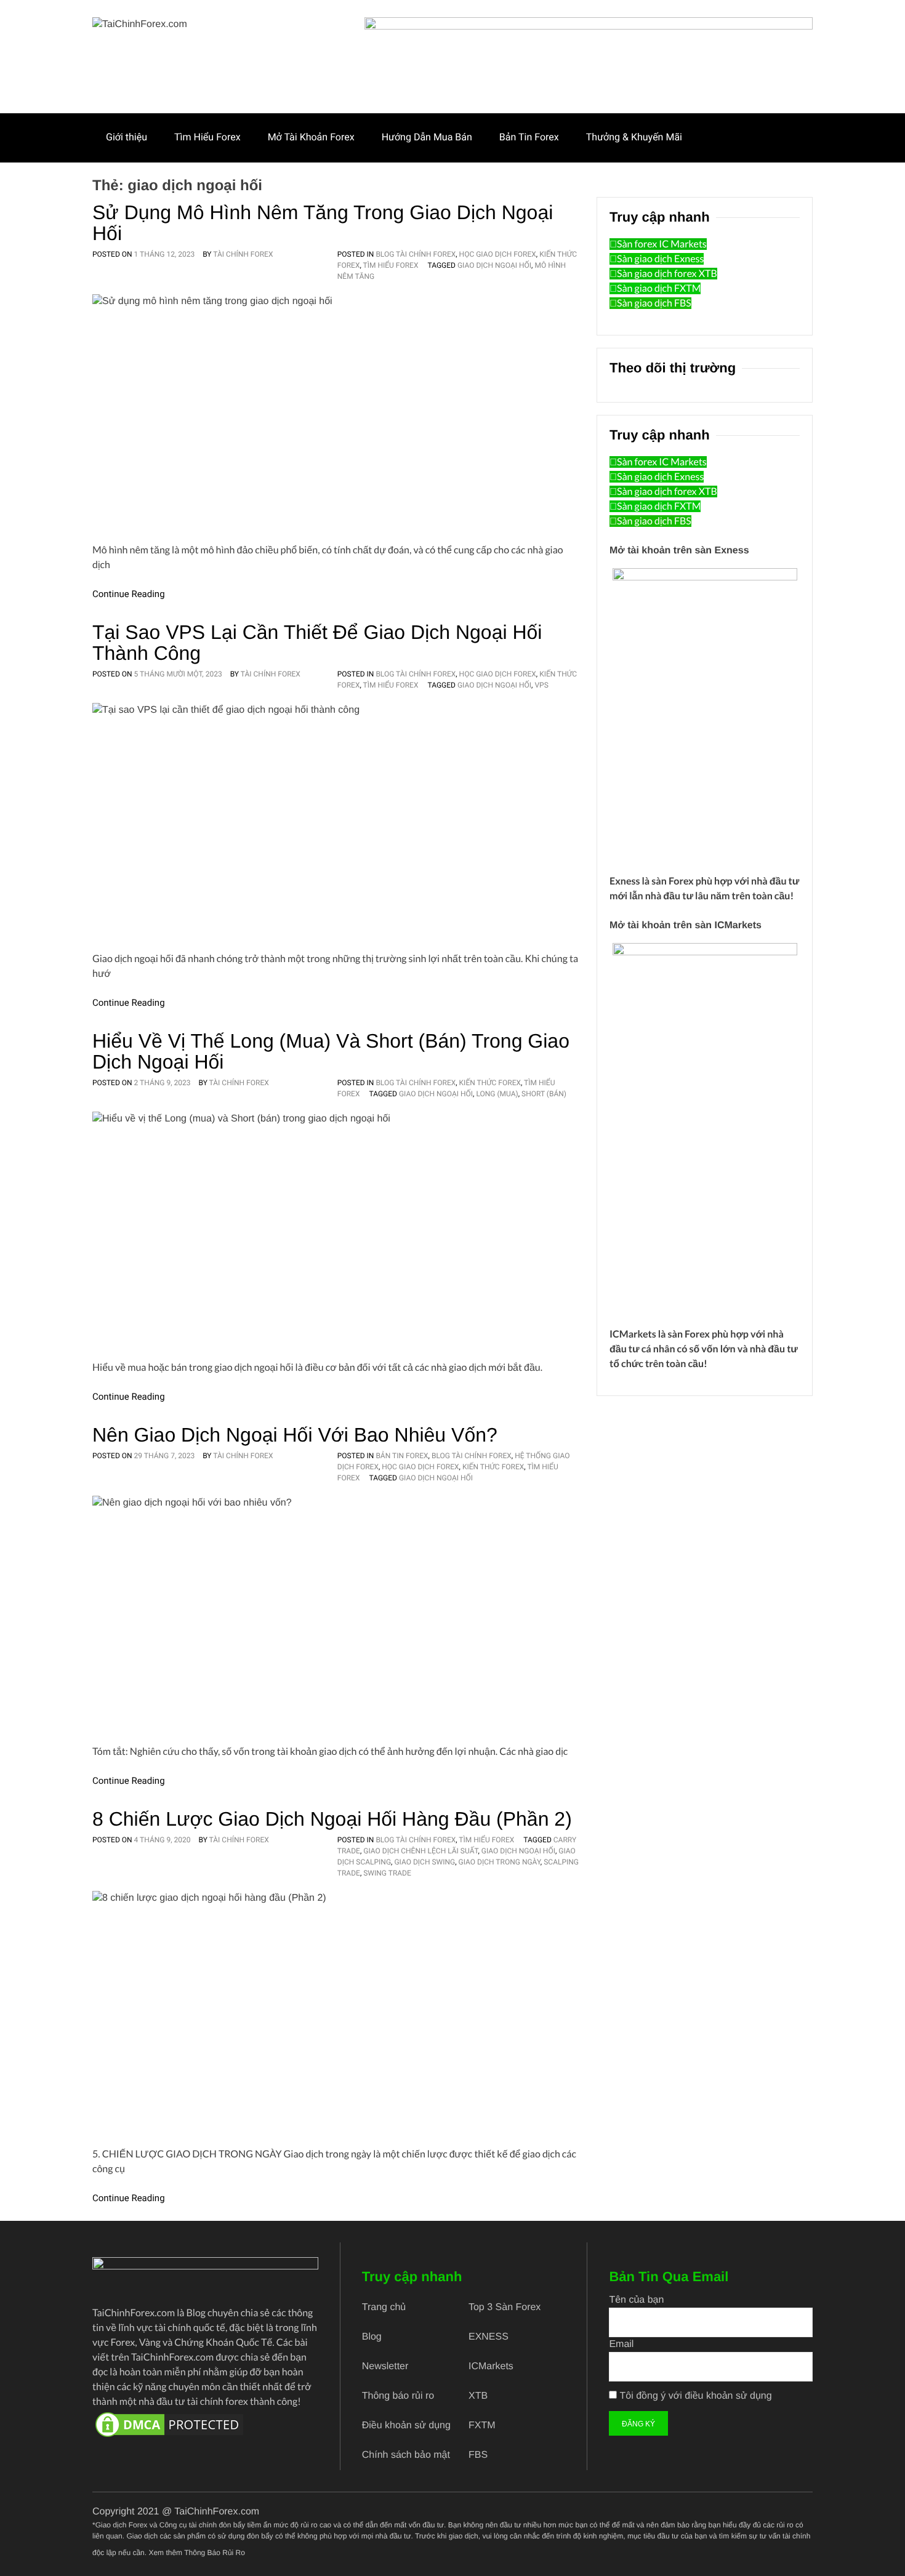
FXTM (482, 2426)
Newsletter (385, 2366)
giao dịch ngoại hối (494, 265)
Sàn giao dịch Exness (660, 259)
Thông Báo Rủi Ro (215, 2553)
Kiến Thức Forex (490, 1083)
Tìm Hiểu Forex (207, 137)
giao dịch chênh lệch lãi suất (420, 1851)
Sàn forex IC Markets (662, 244)
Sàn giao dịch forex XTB (667, 274)
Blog (372, 2337)
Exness (625, 881)
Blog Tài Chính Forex (416, 254)
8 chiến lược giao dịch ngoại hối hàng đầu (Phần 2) (332, 1819)
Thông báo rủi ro (398, 2396)
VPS (541, 685)
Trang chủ (384, 2307)
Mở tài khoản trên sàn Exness (679, 551)
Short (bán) (544, 1094)
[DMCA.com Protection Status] (205, 2425)
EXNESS (489, 2337)
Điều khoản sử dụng (406, 2426)
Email (621, 2344)
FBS (478, 2455)
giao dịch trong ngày (500, 1862)
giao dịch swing (424, 1862)
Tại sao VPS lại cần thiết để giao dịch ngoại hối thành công (317, 643)
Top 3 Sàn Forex (505, 2307)
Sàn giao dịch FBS (654, 303)
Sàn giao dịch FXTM (659, 288)
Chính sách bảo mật (406, 2455)
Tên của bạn (636, 2300)
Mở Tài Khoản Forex (311, 137)
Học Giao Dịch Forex (498, 254)
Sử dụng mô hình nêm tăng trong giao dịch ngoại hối (323, 223)
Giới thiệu (127, 137)
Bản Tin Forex (529, 137)
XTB (478, 2396)
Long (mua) (497, 1094)
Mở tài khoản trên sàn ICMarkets (686, 925)
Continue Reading (129, 594)
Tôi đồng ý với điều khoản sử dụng (696, 2396)
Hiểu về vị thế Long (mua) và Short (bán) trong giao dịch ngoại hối (331, 1051)
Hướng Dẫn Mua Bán (427, 137)
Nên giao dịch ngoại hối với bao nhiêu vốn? (295, 1435)
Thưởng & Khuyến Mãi (634, 137)
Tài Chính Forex (243, 254)
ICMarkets (633, 1334)
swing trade (387, 1873)
